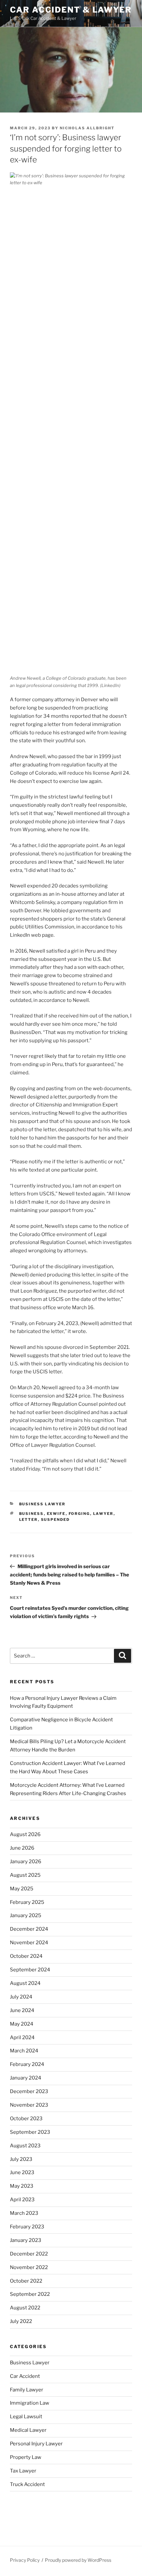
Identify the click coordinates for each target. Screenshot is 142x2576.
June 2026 (22, 1848)
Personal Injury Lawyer (36, 2444)
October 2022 (26, 2281)
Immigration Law (30, 2403)
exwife (56, 1514)
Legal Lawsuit (26, 2417)
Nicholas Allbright (87, 128)
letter (29, 1520)
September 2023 (30, 2132)
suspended (55, 1520)
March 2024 (24, 2051)
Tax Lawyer (23, 2471)
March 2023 (24, 2213)
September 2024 (30, 1970)
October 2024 (26, 1956)
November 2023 (29, 2105)
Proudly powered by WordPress (78, 2560)
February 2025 (27, 1902)
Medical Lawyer (28, 2430)
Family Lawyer (27, 2390)
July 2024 (21, 1997)
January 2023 (26, 2240)
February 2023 (27, 2227)
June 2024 (22, 2010)
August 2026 (25, 1834)
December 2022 (29, 2254)
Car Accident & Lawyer (71, 10)
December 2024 (29, 1929)
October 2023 (26, 2119)
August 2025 (25, 1875)
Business (32, 1514)
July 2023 (21, 2159)
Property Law (26, 2457)
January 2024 (26, 2078)
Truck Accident (27, 2484)
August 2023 (25, 2146)
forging (79, 1514)
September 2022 (30, 2294)
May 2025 (22, 1889)
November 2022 (29, 2267)
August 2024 (25, 1983)
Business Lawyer (42, 1504)
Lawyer (103, 1514)
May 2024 (22, 2024)
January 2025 (26, 1915)
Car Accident (25, 2376)
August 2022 (25, 2308)
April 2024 (22, 2038)
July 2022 (21, 2321)
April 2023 (22, 2200)
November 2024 (29, 1943)
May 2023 (22, 2186)
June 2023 (22, 2172)
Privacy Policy (25, 2560)
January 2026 (26, 1862)
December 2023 (29, 2091)
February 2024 (27, 2064)
